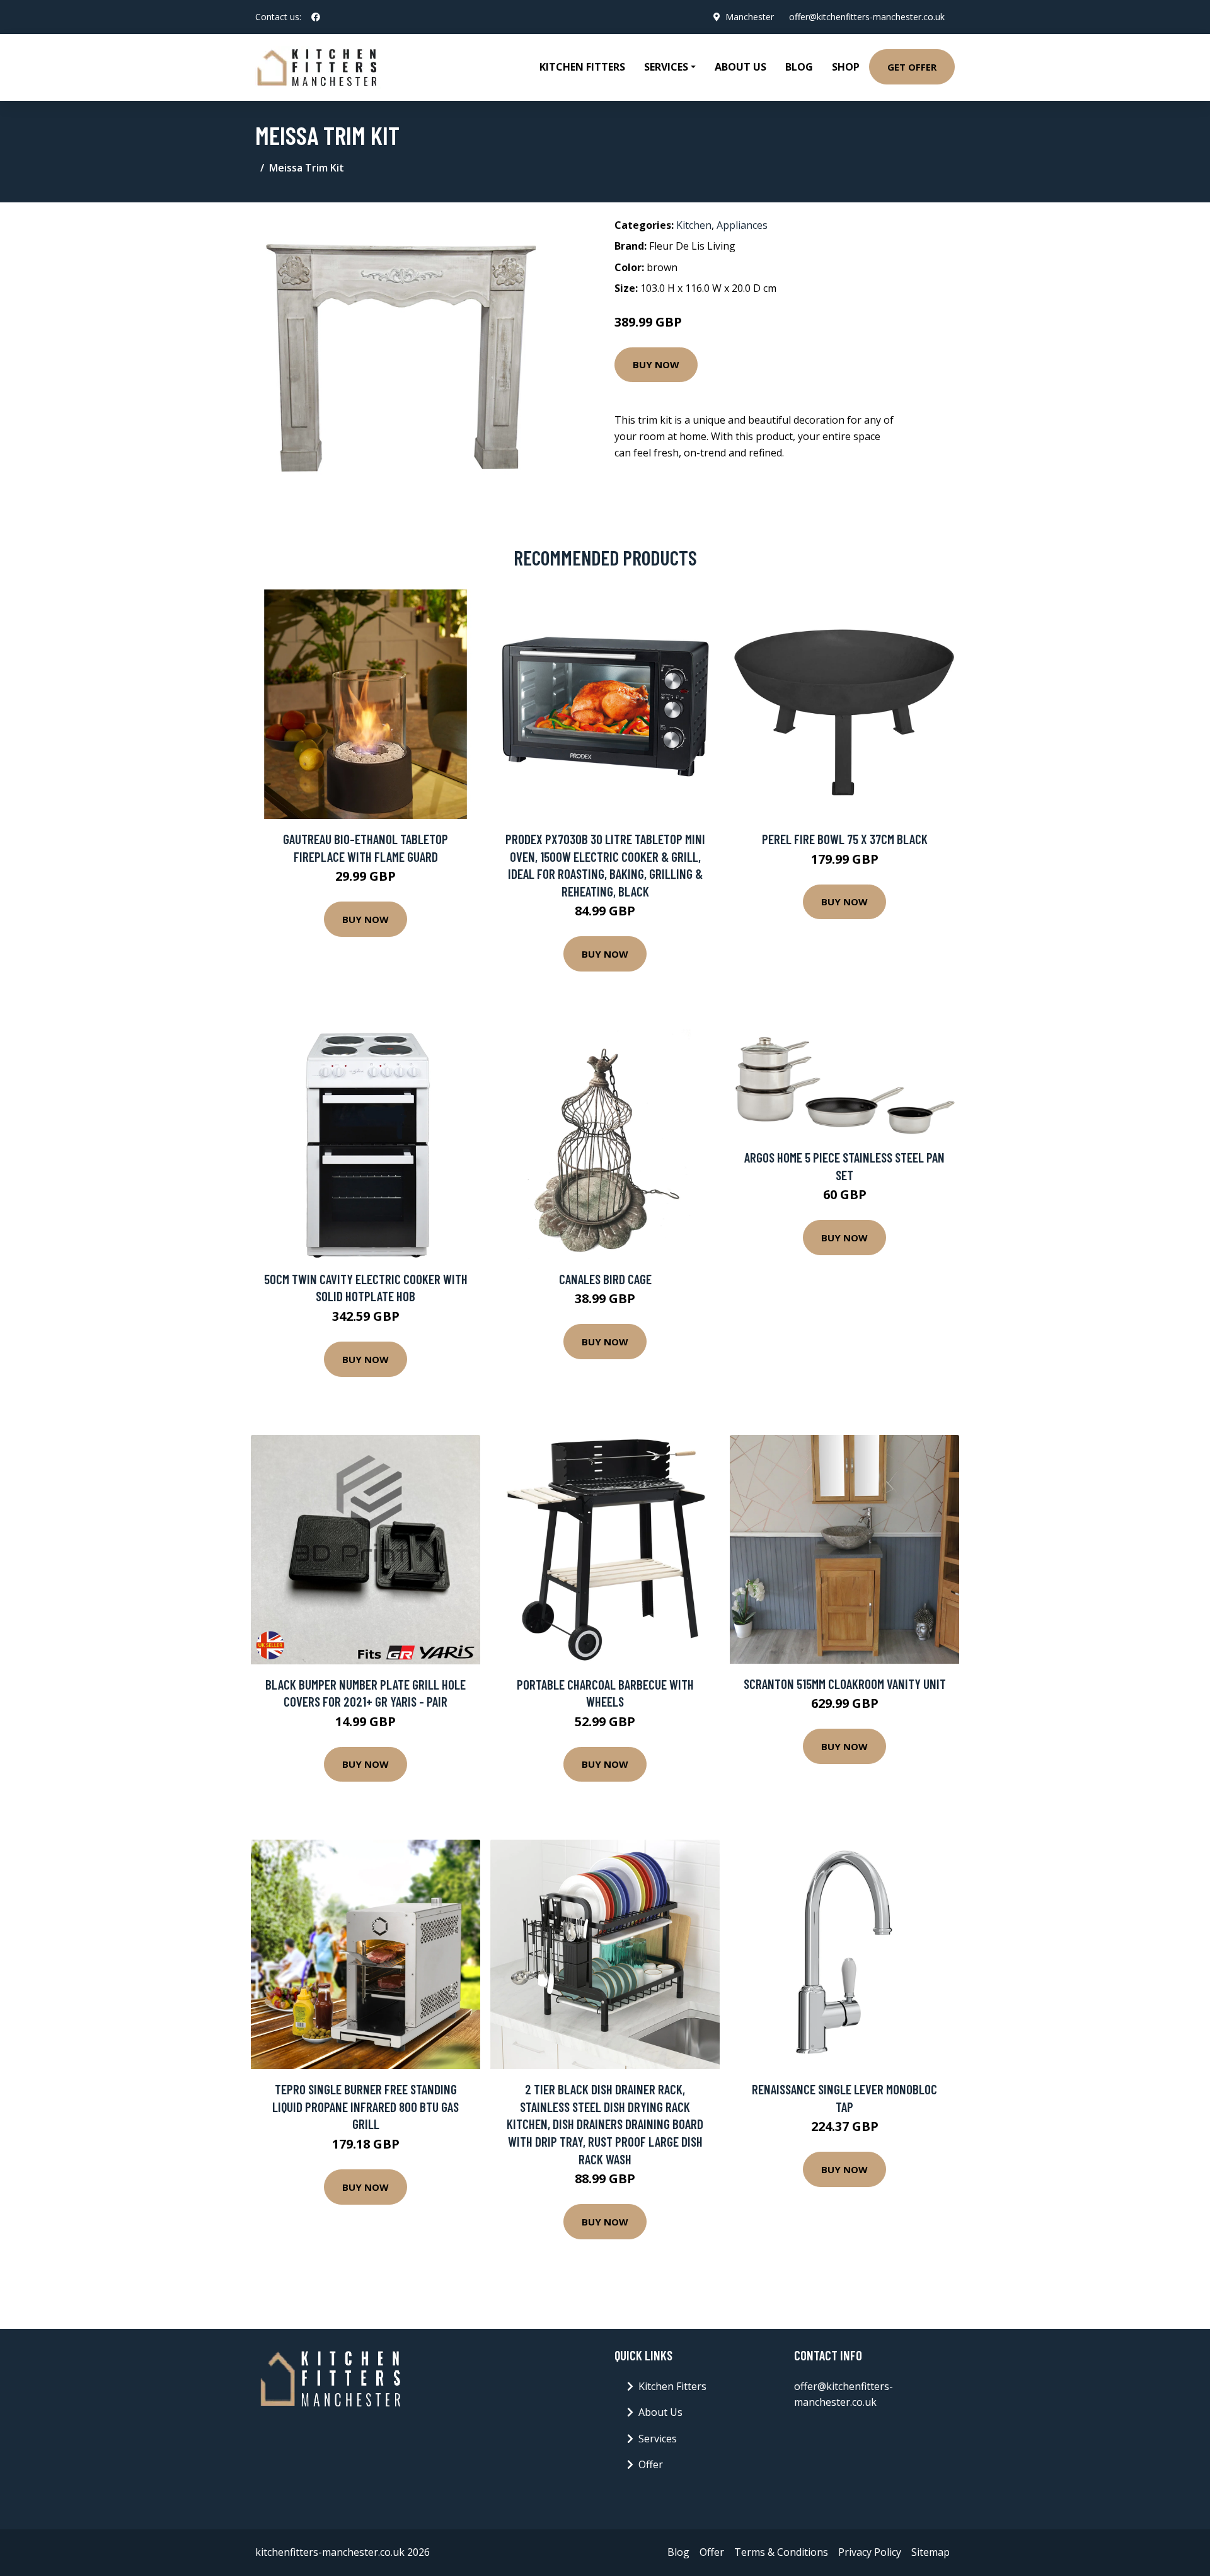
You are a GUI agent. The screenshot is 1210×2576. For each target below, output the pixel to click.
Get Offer (912, 67)
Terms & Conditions (781, 2552)
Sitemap (931, 2552)
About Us (740, 67)
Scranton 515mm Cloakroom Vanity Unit (845, 1684)
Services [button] (666, 67)
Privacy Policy (870, 2552)
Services (658, 2439)
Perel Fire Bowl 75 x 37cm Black (845, 839)
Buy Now (656, 364)
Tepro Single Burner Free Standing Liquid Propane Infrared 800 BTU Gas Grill (366, 2106)
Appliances (742, 225)
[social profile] (316, 17)
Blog (799, 67)
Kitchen (694, 225)
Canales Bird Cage (605, 1279)
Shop (846, 67)
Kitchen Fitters (582, 67)
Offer (651, 2464)
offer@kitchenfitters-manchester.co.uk (867, 17)
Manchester (750, 17)
